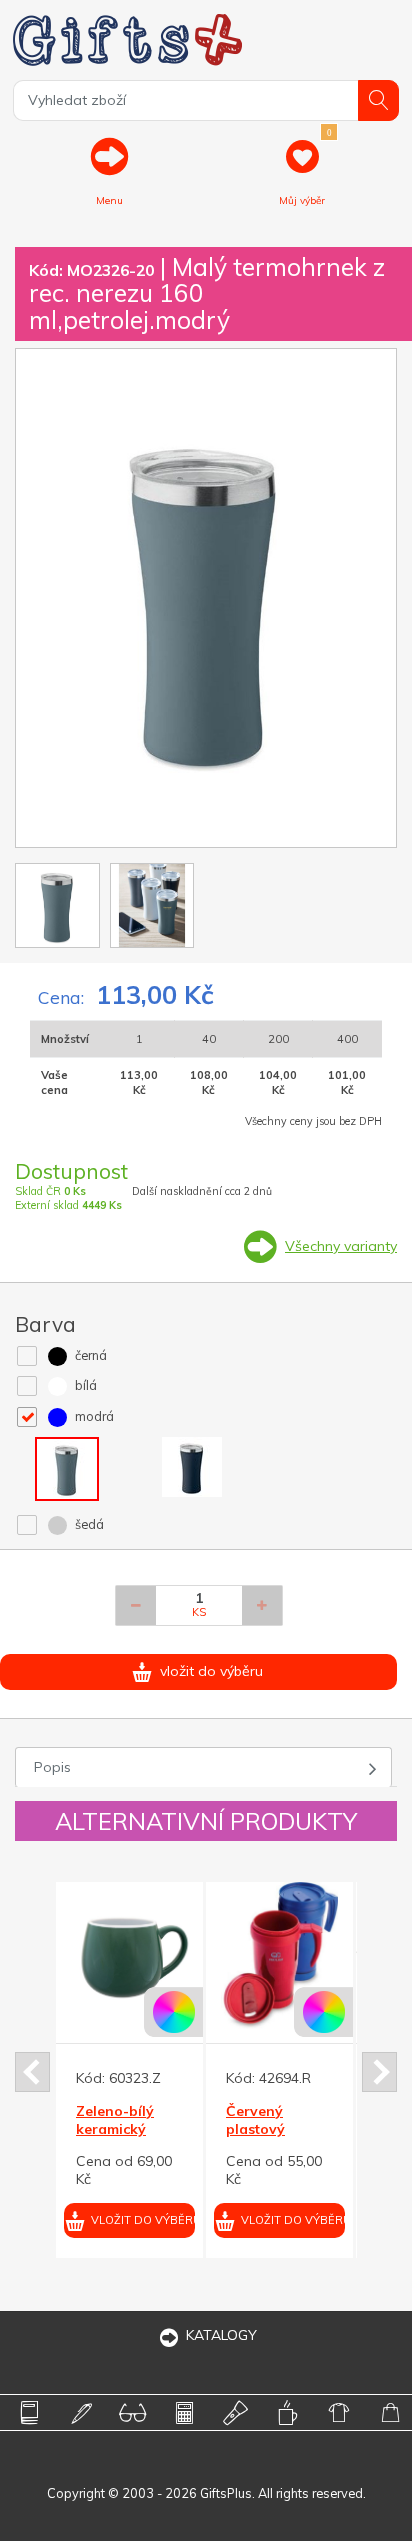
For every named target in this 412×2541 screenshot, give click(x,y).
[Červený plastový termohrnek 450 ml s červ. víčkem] (213, 1955)
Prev (32, 2072)
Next (379, 2072)
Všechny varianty (341, 1246)
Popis (52, 1767)
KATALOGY (221, 2335)
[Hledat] (378, 100)
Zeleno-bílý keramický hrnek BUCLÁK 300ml (60, 2138)
